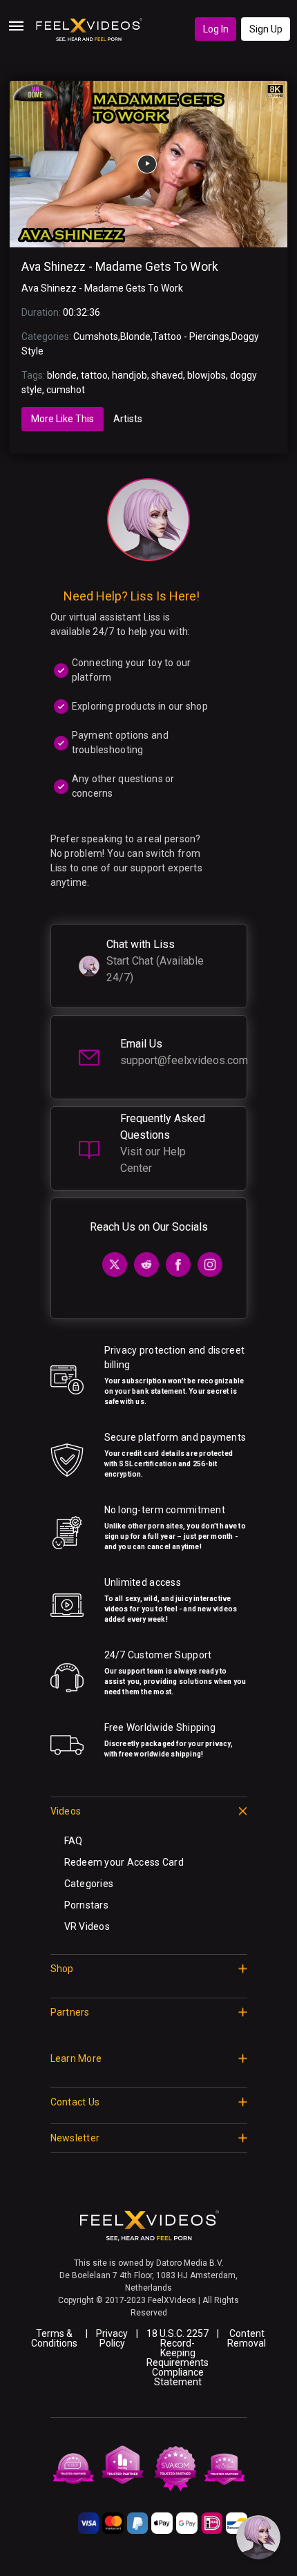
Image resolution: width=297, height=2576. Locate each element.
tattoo (94, 375)
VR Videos (87, 1926)
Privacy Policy (112, 2338)
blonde (62, 375)
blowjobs (207, 375)
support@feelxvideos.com (184, 1060)
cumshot (66, 390)
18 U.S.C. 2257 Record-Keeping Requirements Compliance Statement (178, 2358)
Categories (89, 1884)
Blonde (135, 337)
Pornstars (87, 1905)
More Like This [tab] (63, 419)
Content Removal (247, 2338)
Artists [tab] (128, 419)
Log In (216, 29)
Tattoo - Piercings (191, 337)
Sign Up (266, 29)
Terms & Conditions (54, 2338)
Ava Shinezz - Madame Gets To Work (120, 267)
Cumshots (96, 337)
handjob (130, 375)
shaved (167, 375)
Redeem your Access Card (124, 1862)
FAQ (74, 1841)
